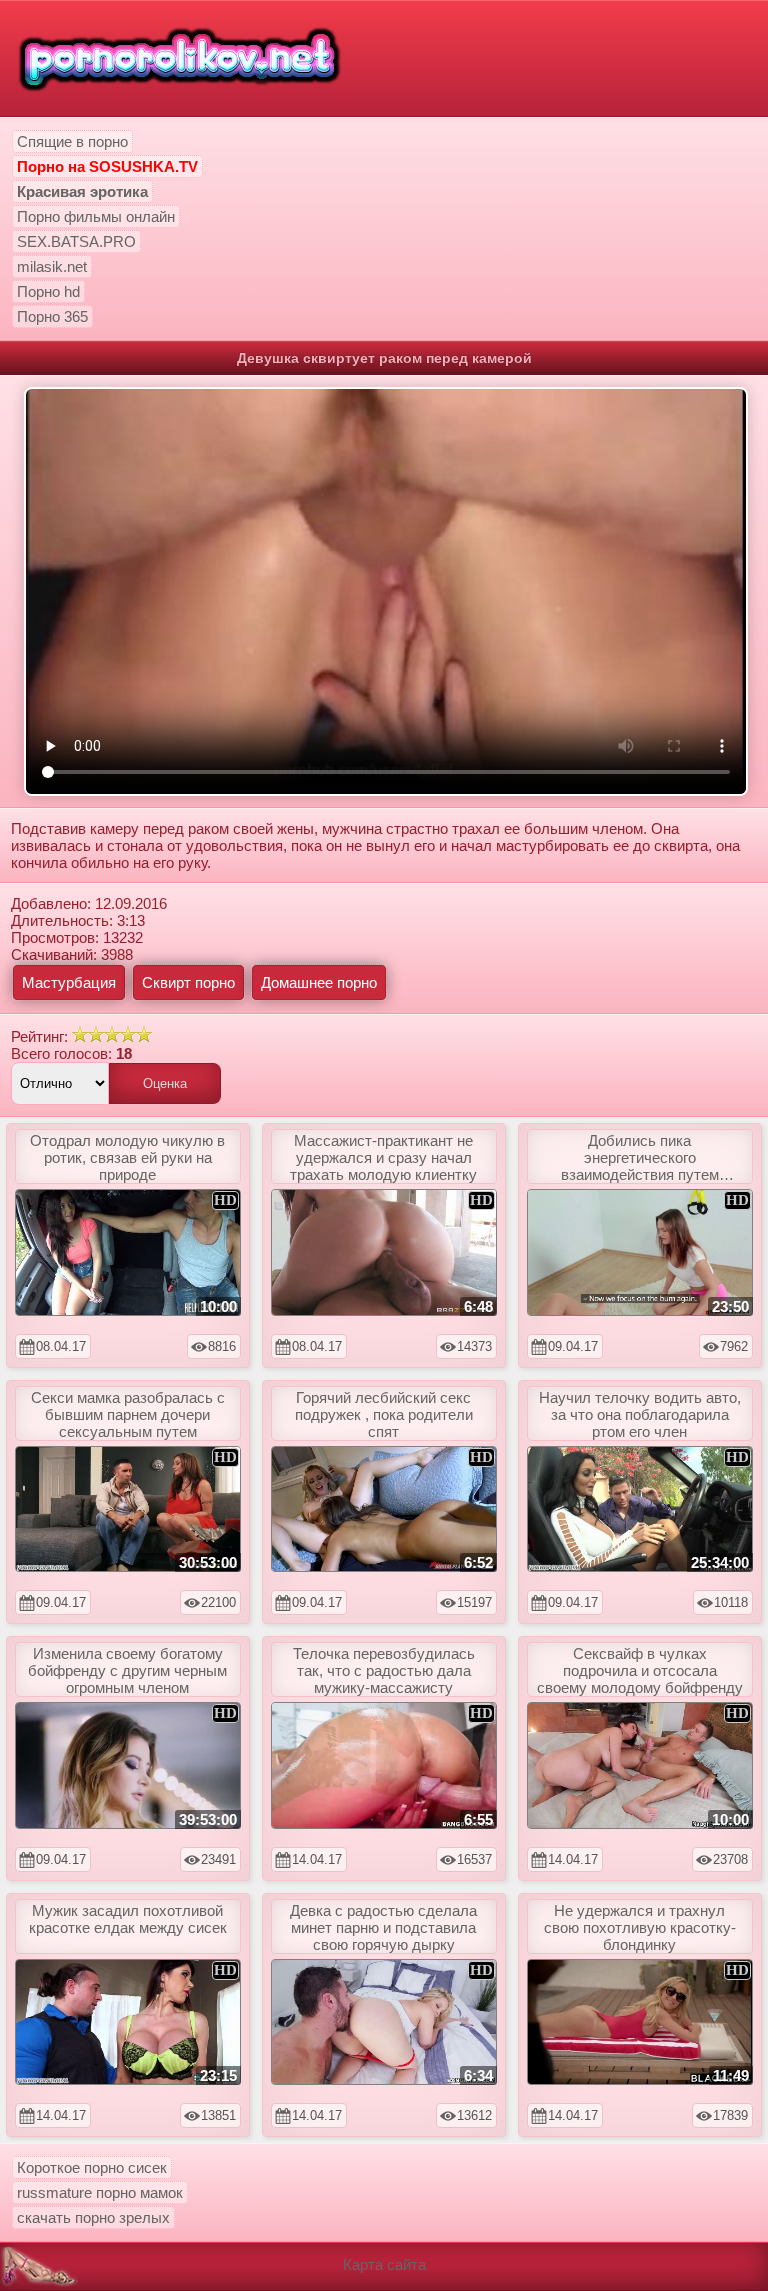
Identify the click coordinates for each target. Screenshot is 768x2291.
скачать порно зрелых (93, 2217)
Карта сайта (384, 2264)
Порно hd (48, 291)
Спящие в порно (72, 141)
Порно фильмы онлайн (96, 216)
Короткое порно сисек (92, 2167)
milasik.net (52, 266)
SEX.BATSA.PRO (76, 241)
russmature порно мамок (100, 2192)
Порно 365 (52, 316)
